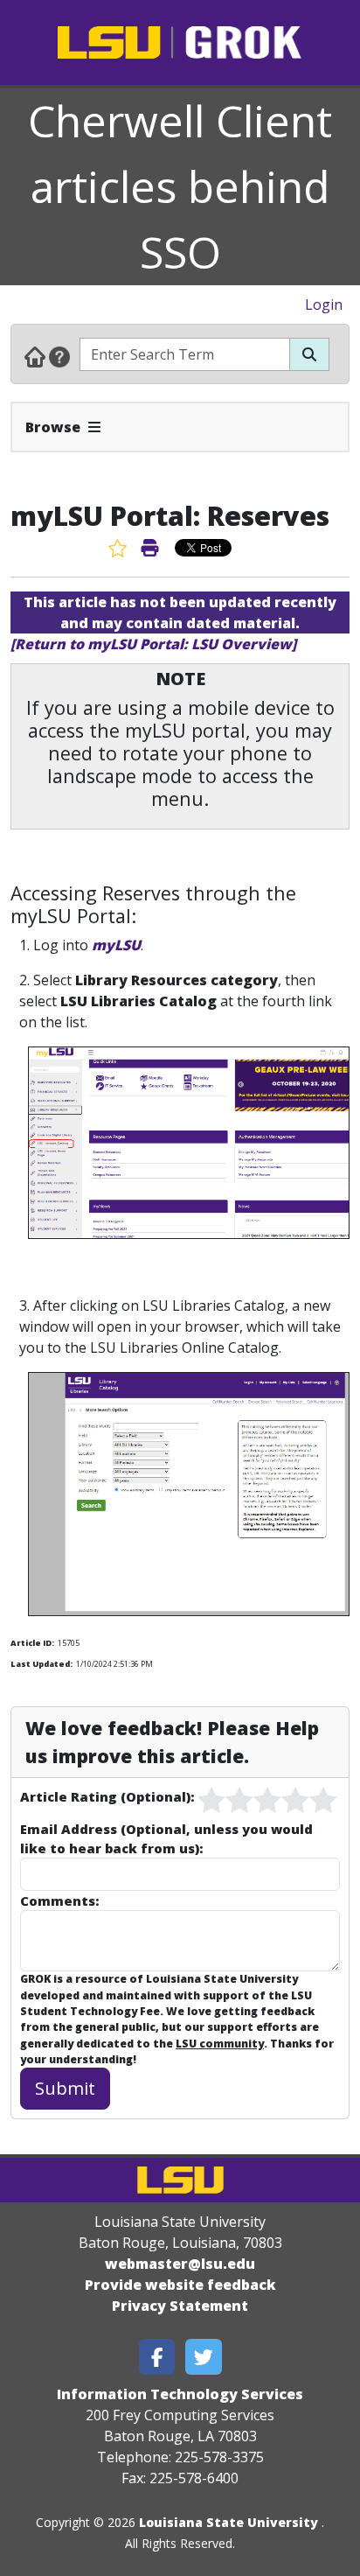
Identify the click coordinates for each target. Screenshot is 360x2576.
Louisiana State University (228, 2522)
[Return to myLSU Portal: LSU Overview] (153, 644)
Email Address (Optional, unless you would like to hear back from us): (166, 1838)
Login (324, 304)
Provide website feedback (180, 2285)
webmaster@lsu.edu (180, 2264)
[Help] (59, 356)
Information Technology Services (180, 2394)
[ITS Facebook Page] (157, 2357)
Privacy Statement (180, 2306)
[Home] (35, 356)
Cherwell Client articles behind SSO (180, 186)
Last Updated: (42, 1664)
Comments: (59, 1900)
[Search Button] (309, 354)
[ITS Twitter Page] (204, 2357)
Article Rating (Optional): (107, 1796)
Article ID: (32, 1643)
